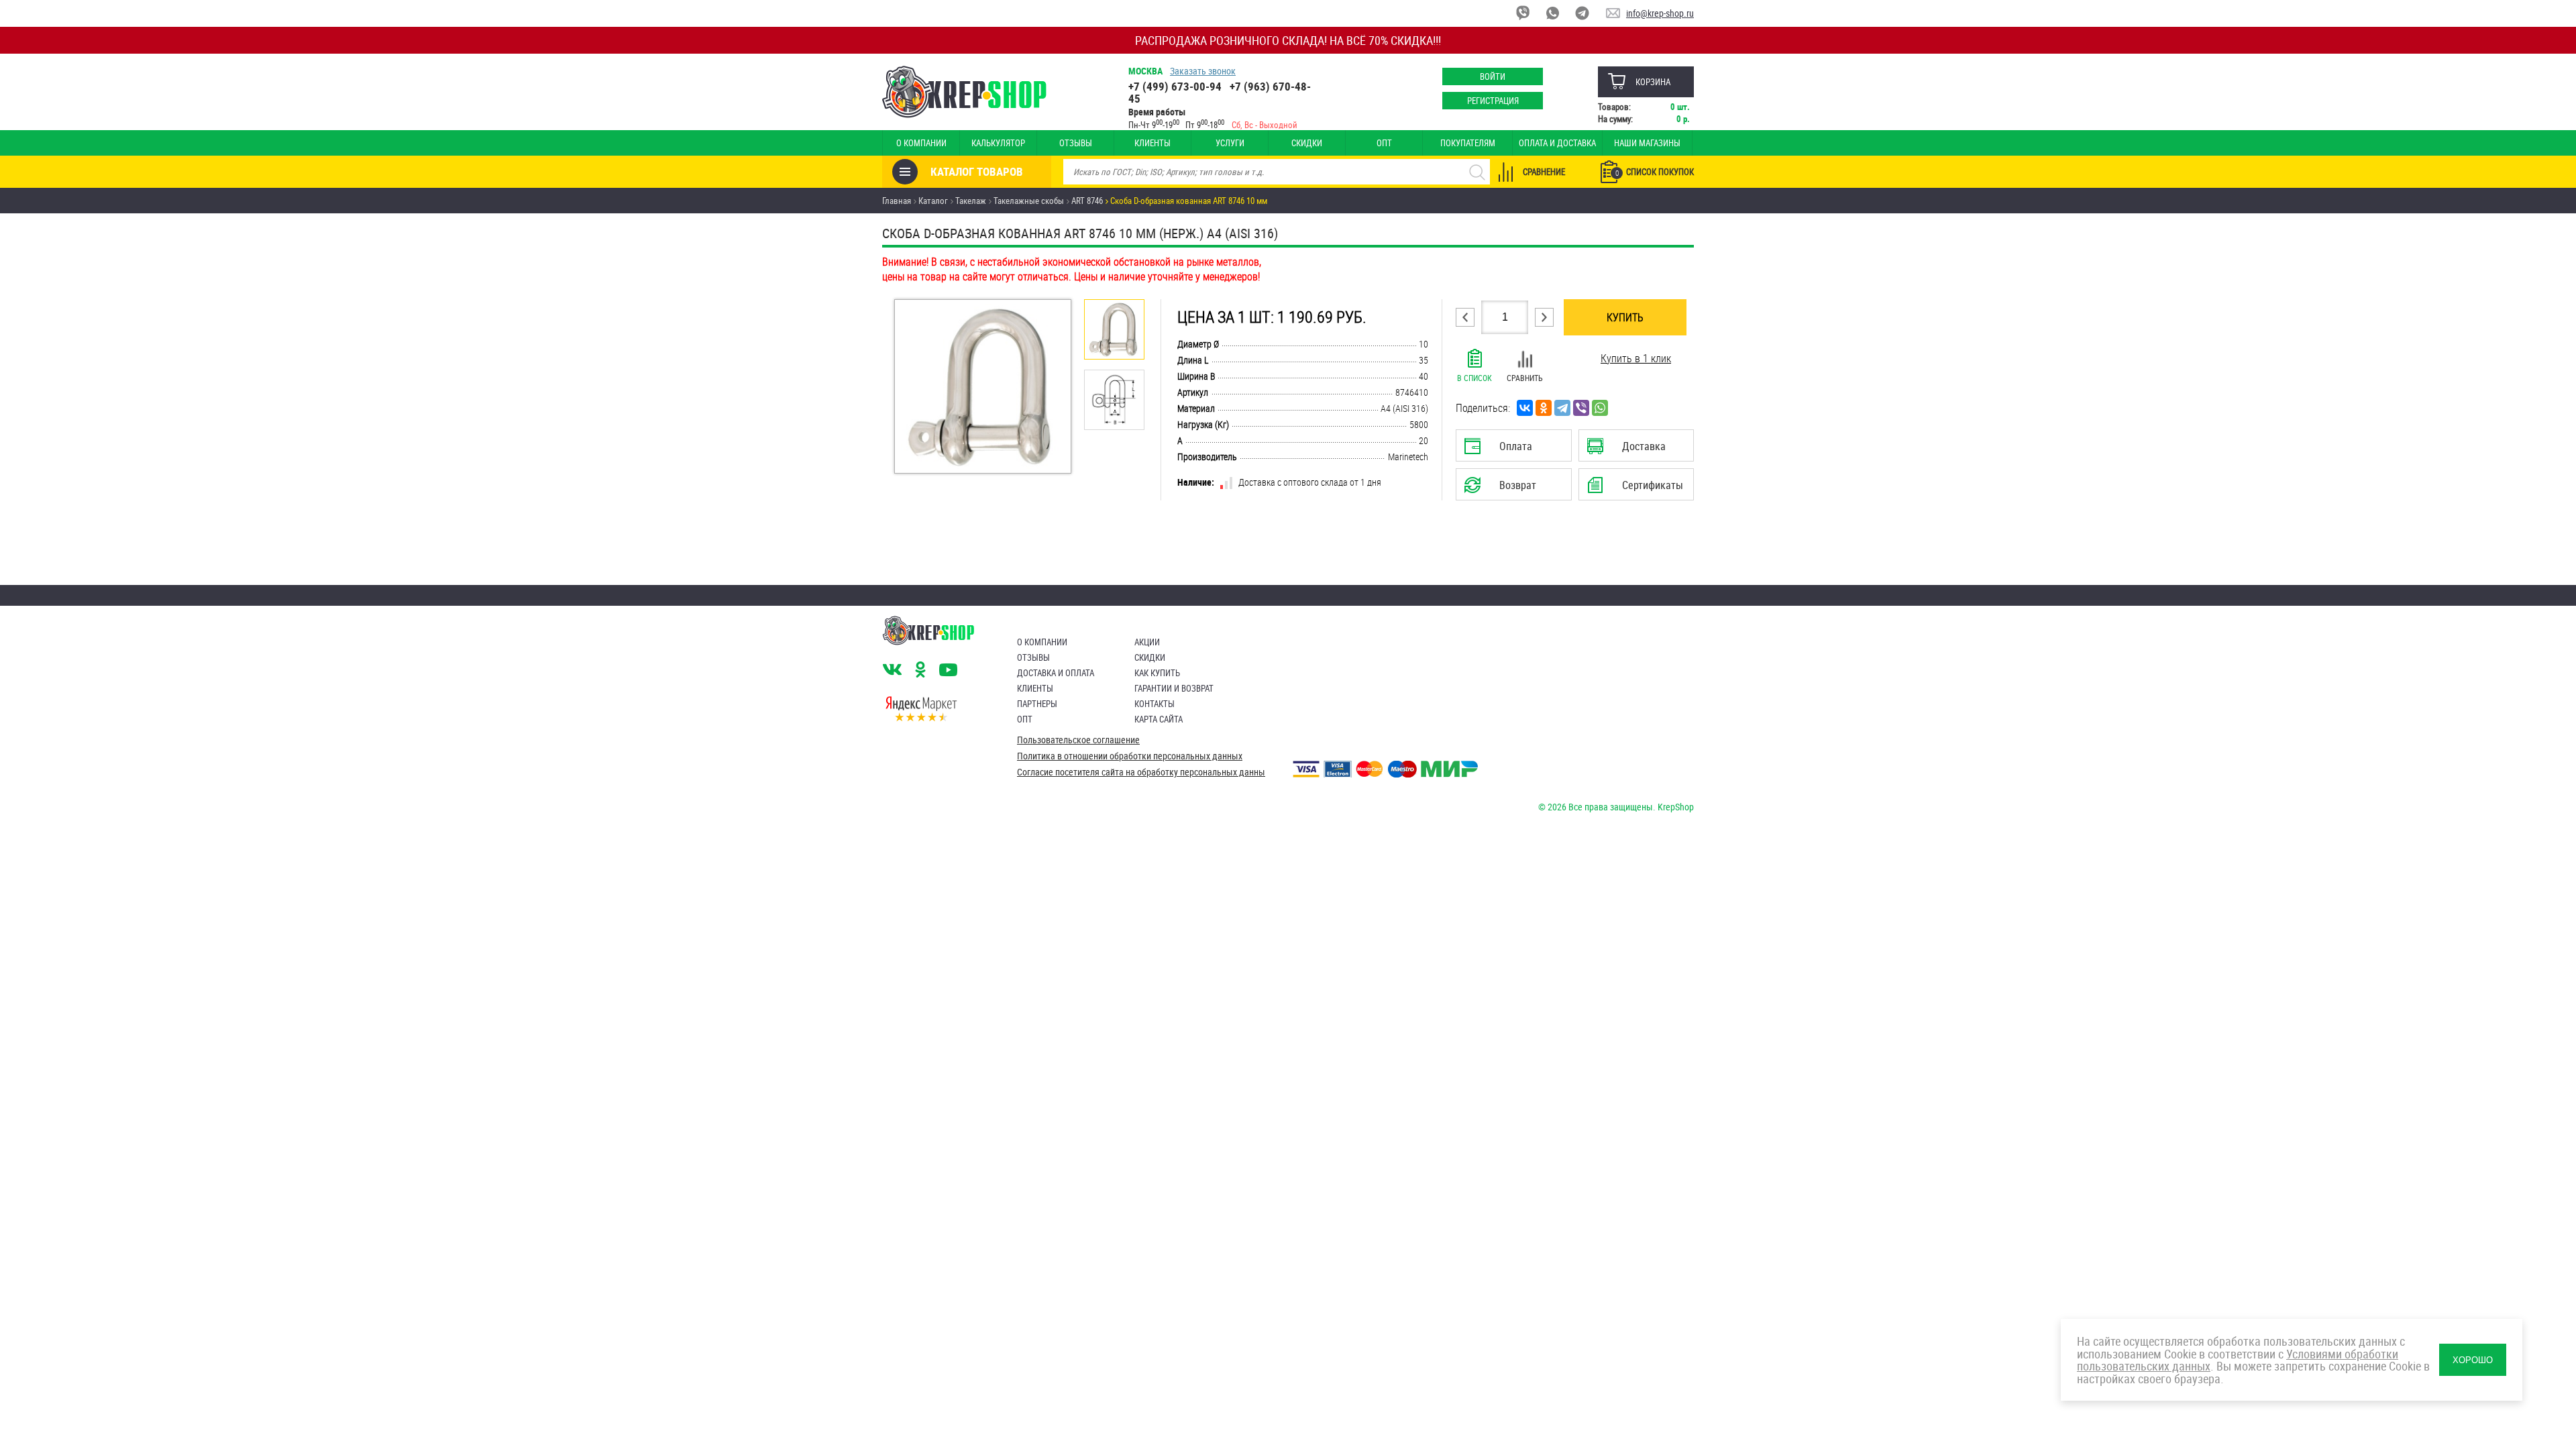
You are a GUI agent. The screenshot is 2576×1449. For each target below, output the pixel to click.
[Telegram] (1562, 408)
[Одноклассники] (1544, 408)
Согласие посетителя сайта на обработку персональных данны (1141, 772)
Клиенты (1152, 143)
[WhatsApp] (1600, 408)
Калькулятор (998, 143)
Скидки (1307, 143)
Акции (1147, 642)
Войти (1493, 76)
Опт (1384, 143)
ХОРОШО (2473, 1360)
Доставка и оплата (1056, 673)
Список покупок (1655, 172)
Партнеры (1037, 704)
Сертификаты (1638, 489)
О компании (921, 143)
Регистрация (1493, 101)
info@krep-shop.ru (1660, 13)
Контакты (1155, 704)
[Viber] (1581, 408)
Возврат (1503, 489)
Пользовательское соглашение (1078, 740)
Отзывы (1076, 143)
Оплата (1511, 450)
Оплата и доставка (1557, 143)
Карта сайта (1159, 719)
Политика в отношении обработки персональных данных (1130, 756)
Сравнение (1544, 172)
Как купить (1157, 673)
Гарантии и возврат (1174, 688)
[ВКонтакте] (1525, 408)
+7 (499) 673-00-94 (1175, 86)
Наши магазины (1647, 143)
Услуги (1230, 143)
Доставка (1636, 450)
